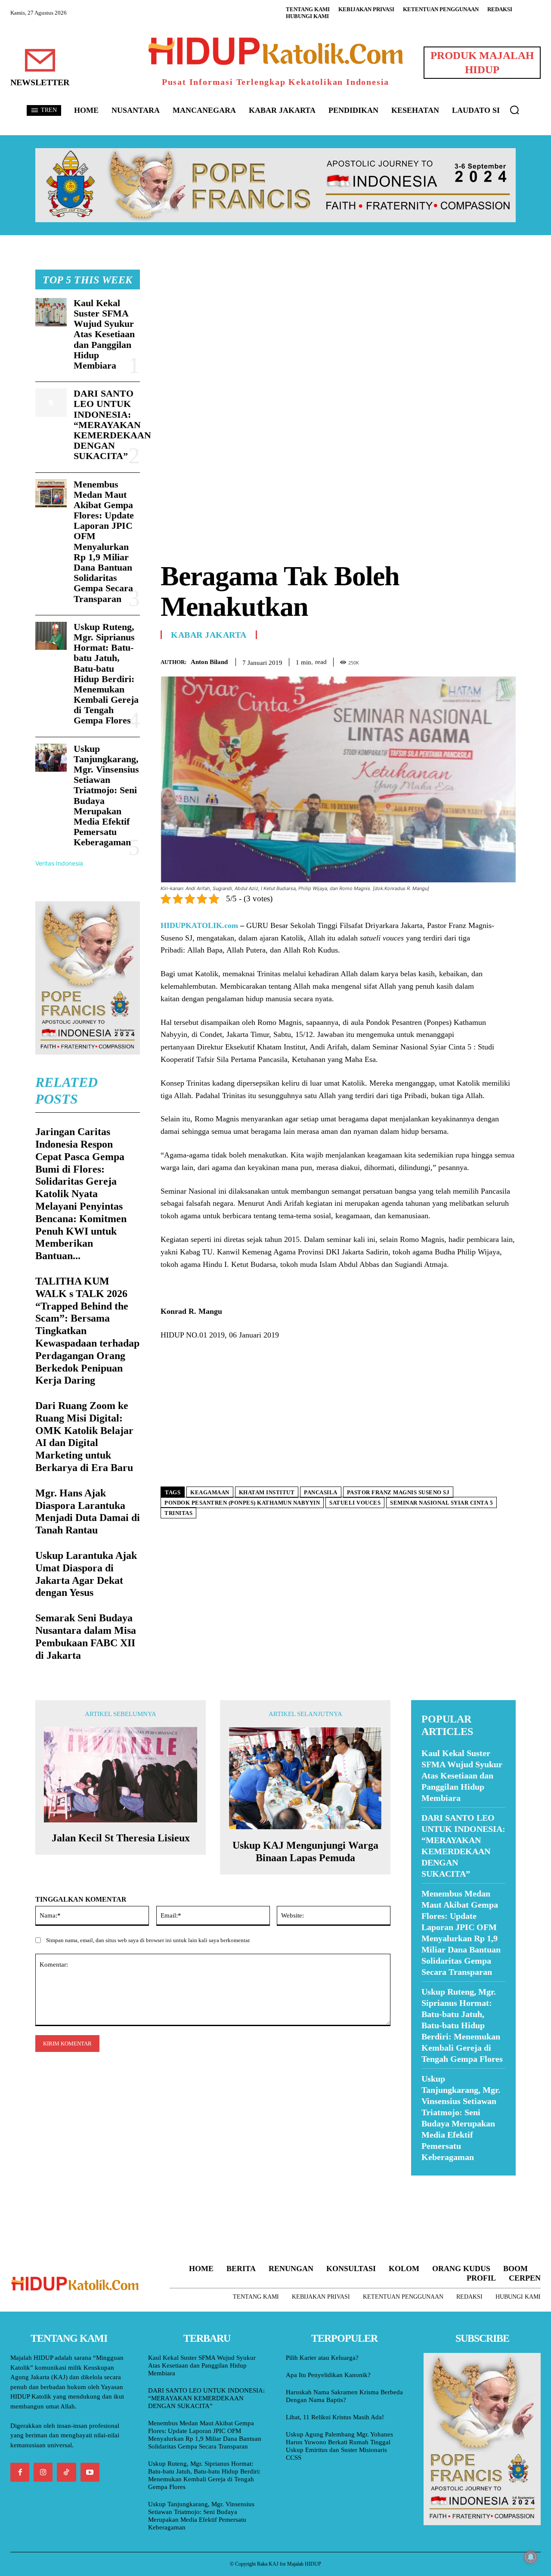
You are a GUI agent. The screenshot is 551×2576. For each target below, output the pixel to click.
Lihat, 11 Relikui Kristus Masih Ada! (335, 2417)
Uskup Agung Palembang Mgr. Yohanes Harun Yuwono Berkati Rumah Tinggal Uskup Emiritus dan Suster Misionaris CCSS (339, 2446)
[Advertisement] (338, 330)
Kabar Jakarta (209, 635)
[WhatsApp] (487, 661)
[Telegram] (507, 661)
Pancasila (321, 1492)
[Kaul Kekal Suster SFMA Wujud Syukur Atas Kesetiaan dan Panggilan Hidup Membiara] (51, 312)
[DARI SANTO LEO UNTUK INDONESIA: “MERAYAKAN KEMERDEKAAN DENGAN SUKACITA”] (51, 403)
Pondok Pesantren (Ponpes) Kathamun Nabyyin (242, 1503)
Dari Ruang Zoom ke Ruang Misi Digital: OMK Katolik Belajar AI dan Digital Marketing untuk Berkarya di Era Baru (84, 1437)
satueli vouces (355, 1503)
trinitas (178, 1513)
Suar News (428, 2181)
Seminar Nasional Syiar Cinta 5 (441, 1503)
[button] (514, 110)
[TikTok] (66, 2472)
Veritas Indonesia (59, 863)
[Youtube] (90, 2472)
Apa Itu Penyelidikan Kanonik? (328, 2375)
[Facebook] (448, 661)
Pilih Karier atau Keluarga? (322, 2358)
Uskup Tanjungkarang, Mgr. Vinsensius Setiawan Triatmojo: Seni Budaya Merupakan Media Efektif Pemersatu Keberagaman (201, 2516)
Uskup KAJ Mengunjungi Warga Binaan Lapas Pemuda (305, 1851)
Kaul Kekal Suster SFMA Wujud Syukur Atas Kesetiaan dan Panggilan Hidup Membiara (104, 334)
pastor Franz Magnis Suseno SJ (398, 1492)
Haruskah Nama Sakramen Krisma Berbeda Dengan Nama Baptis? (344, 2396)
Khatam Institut (267, 1492)
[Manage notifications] (531, 2557)
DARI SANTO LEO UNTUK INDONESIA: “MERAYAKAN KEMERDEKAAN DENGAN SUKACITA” (112, 425)
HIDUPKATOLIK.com (199, 925)
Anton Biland (209, 662)
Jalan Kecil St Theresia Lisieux (121, 1838)
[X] (467, 661)
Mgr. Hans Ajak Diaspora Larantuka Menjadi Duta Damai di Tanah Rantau (88, 1511)
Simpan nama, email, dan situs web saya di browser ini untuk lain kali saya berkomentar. (148, 1940)
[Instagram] (43, 2472)
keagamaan (210, 1492)
